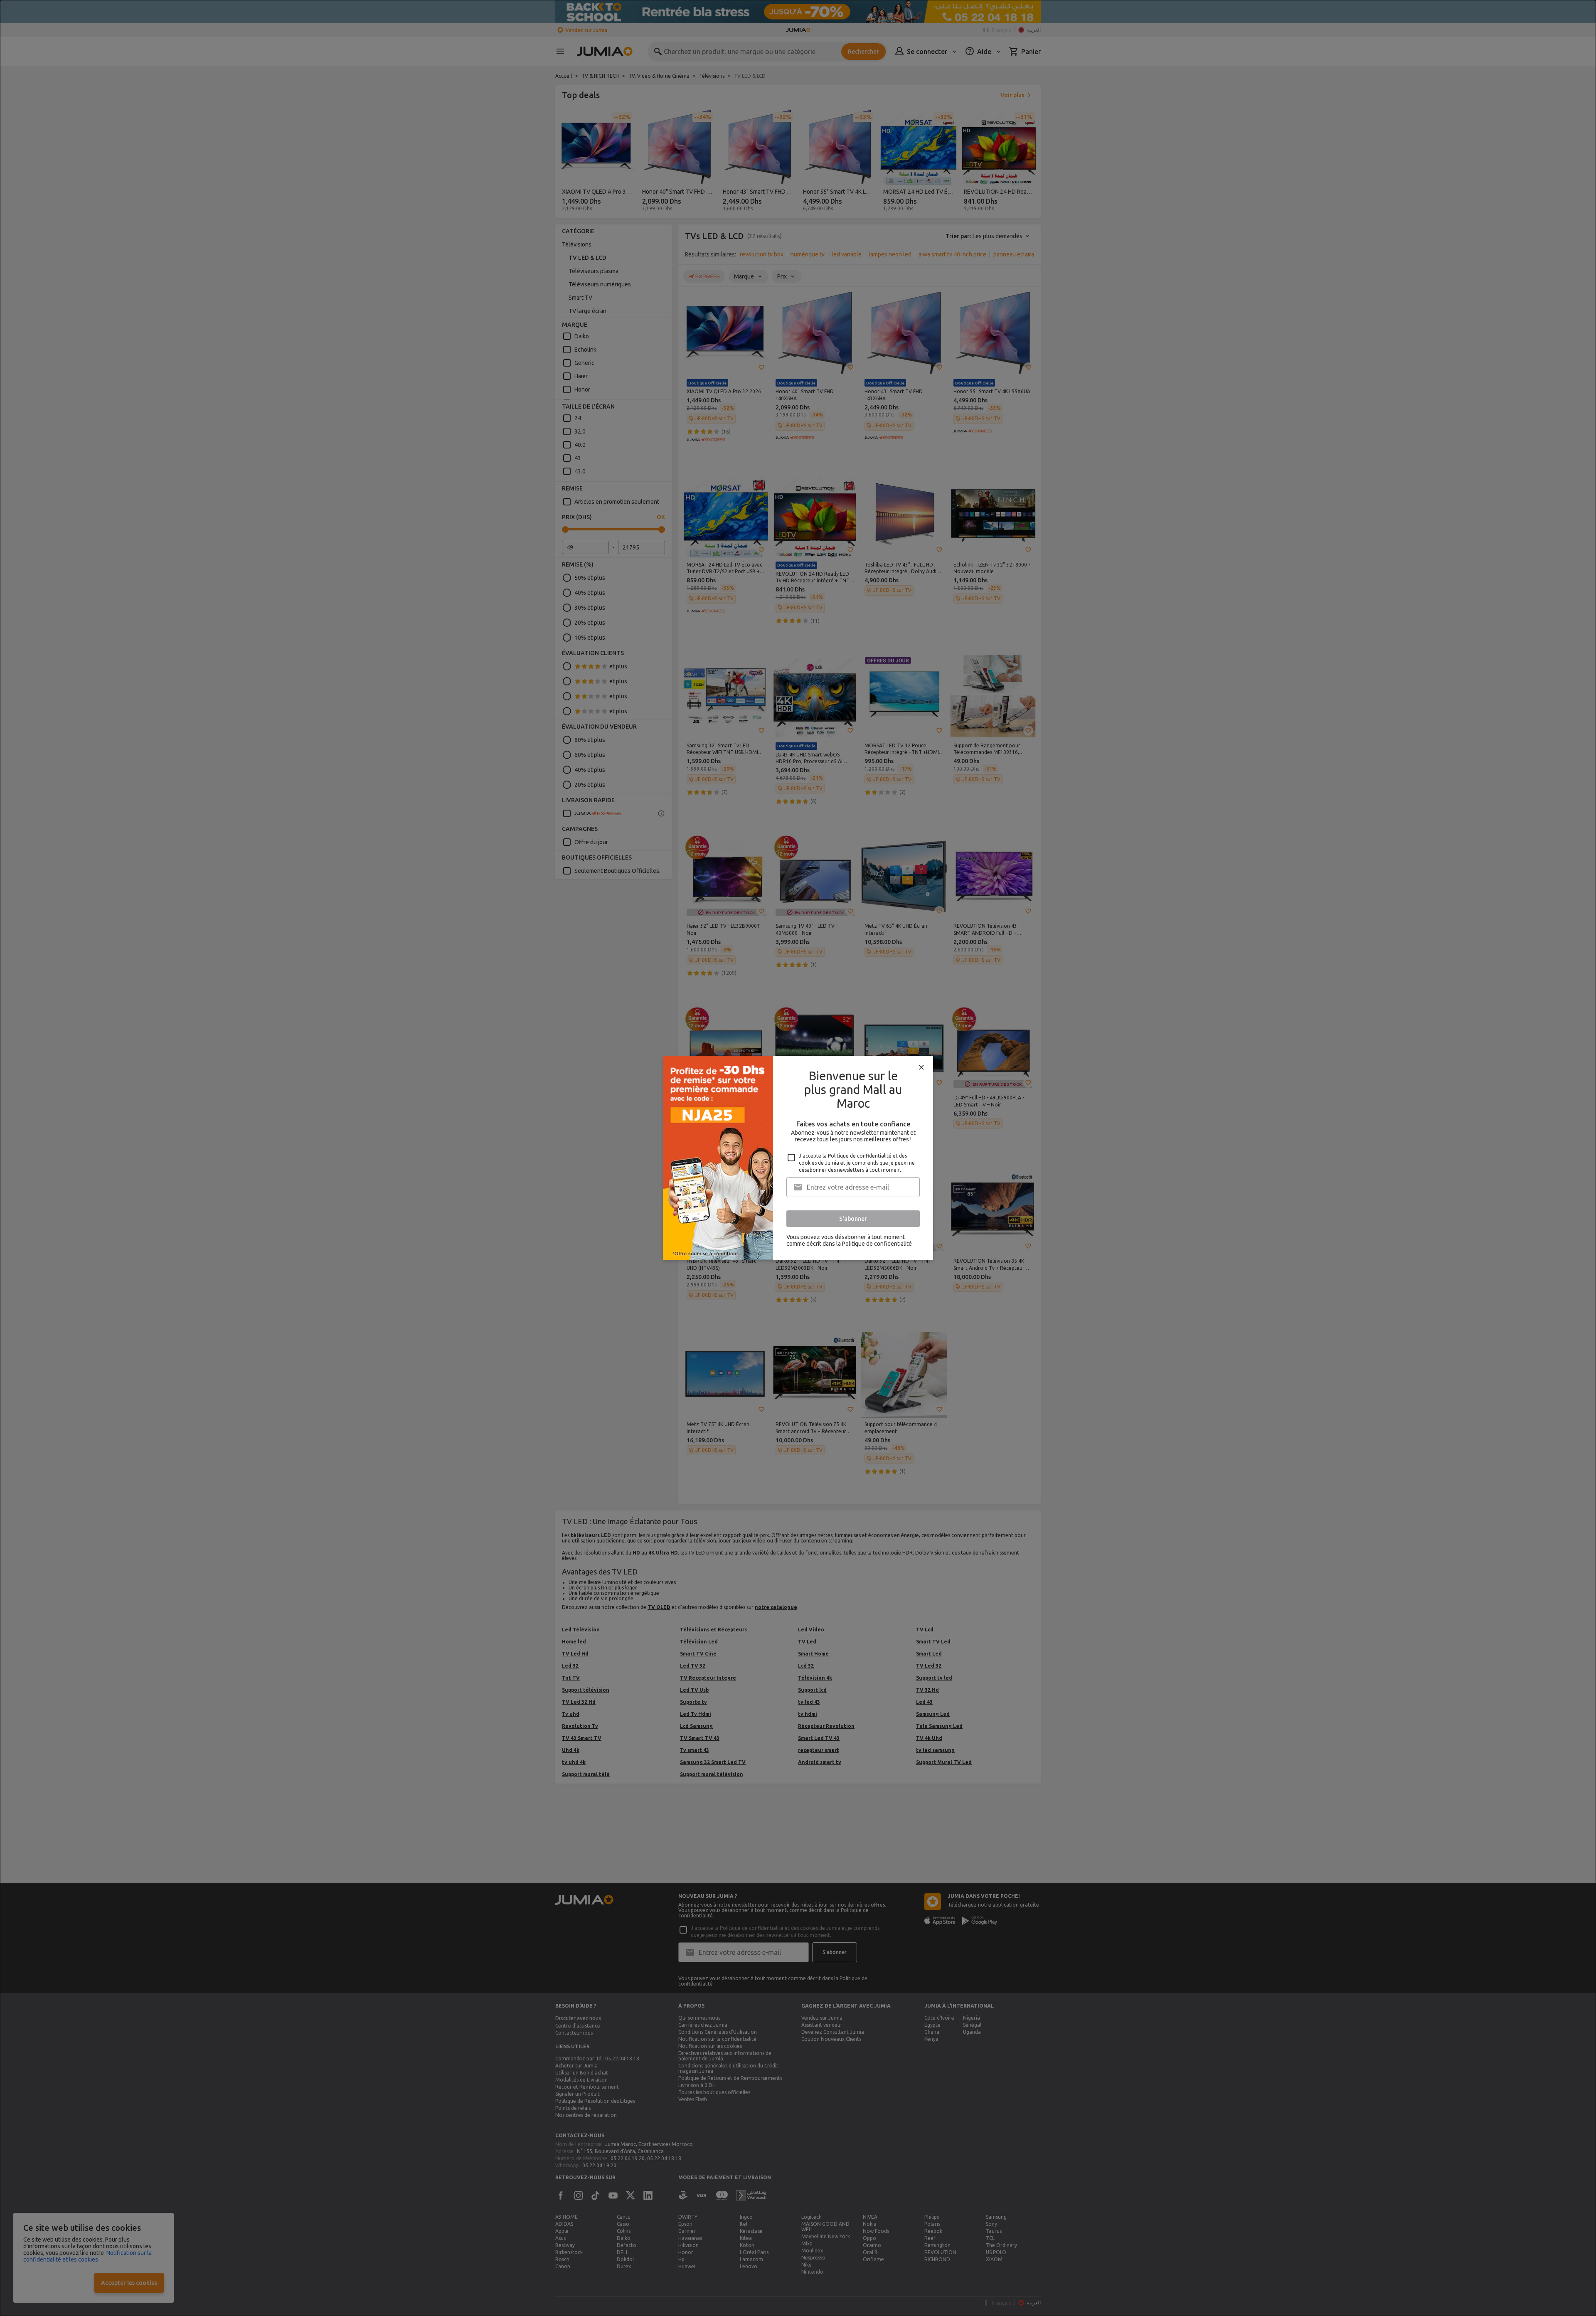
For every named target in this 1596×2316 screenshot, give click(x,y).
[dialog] (798, 1158)
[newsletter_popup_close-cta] (921, 1067)
